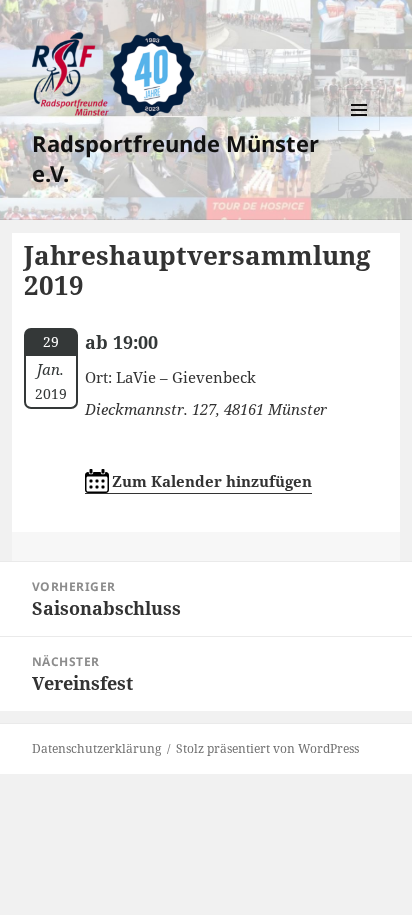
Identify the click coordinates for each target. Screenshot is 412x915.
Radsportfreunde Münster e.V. (175, 158)
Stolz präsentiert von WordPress (267, 748)
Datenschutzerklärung (96, 748)
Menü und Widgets (359, 130)
